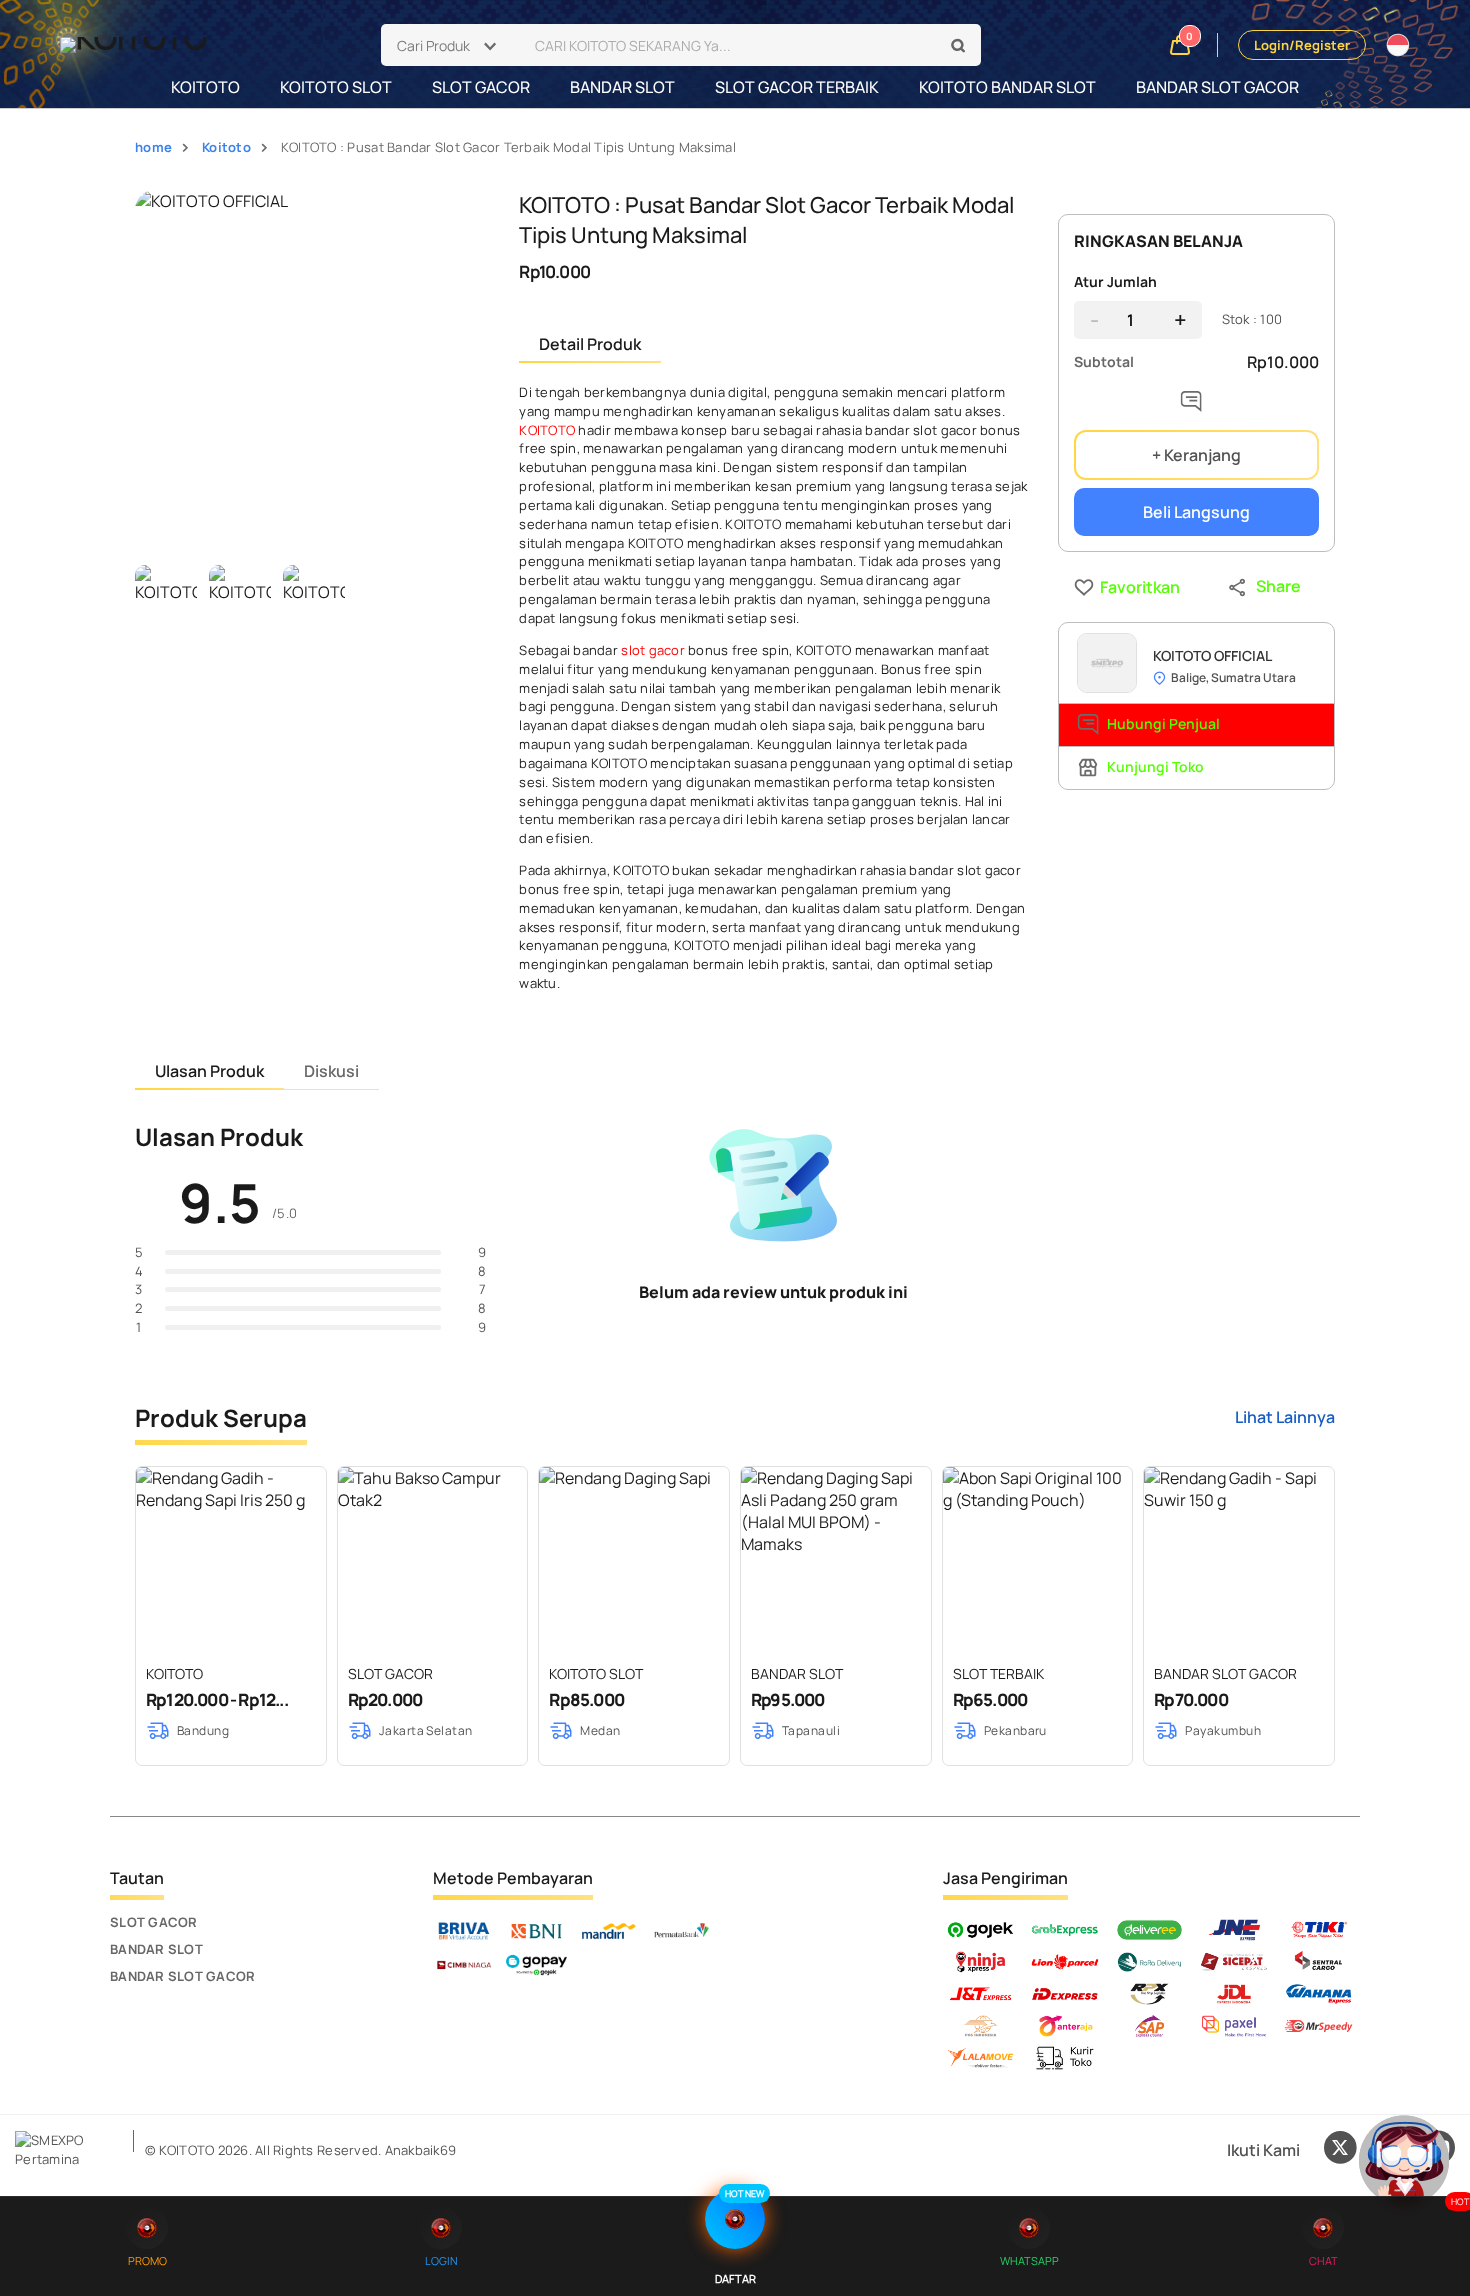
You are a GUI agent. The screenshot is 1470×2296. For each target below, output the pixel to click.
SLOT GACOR (481, 87)
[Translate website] (1398, 45)
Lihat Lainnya (1285, 1417)
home (153, 147)
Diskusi (331, 1071)
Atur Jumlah (1115, 281)
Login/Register (1302, 45)
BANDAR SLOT (622, 87)
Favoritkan (1104, 587)
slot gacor (653, 650)
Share (1278, 586)
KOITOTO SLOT (336, 87)
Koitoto (226, 147)
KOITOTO (205, 87)
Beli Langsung (1196, 512)
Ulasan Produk (209, 1071)
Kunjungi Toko (1155, 766)
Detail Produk (590, 344)
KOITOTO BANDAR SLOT (1007, 87)
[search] (959, 46)
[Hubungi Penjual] (1196, 406)
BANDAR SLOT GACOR (1217, 87)
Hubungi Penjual (1163, 723)
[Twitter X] (1340, 2150)
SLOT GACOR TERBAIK (797, 87)
